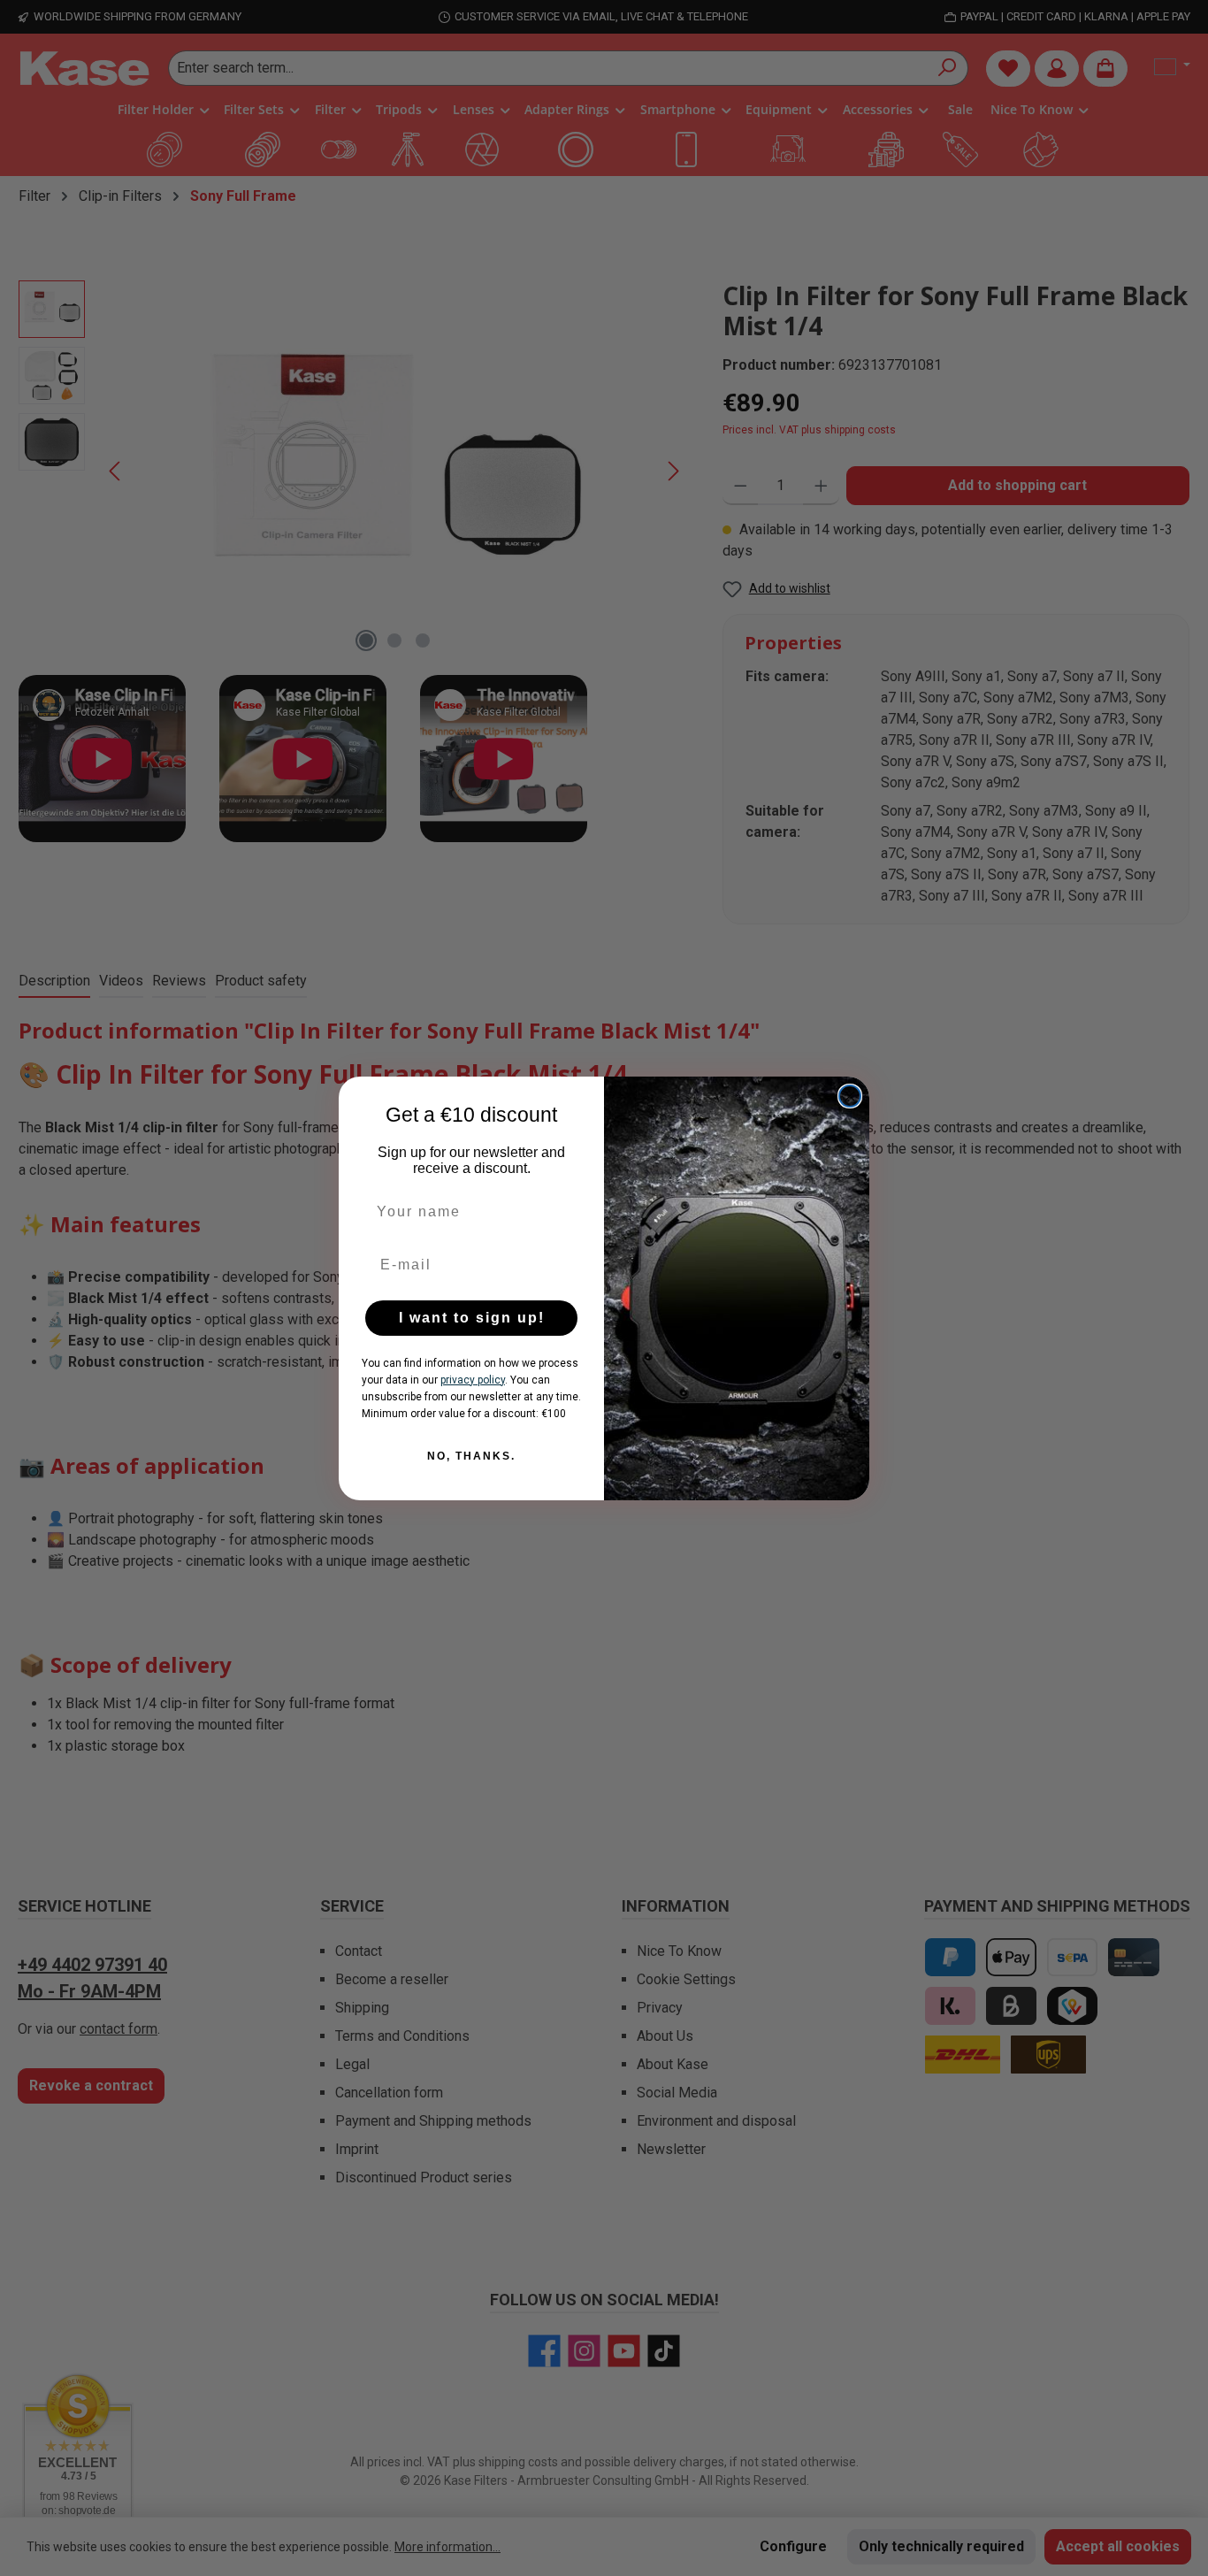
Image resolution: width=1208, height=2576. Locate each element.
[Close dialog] (850, 1096)
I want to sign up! (472, 1318)
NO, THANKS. (471, 1456)
